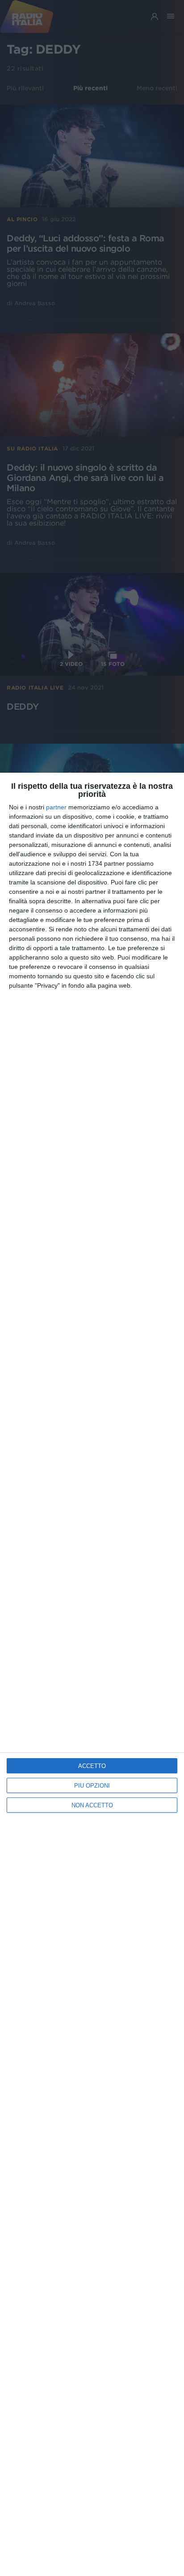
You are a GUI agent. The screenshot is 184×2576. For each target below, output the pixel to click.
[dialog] (92, 1674)
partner (56, 807)
